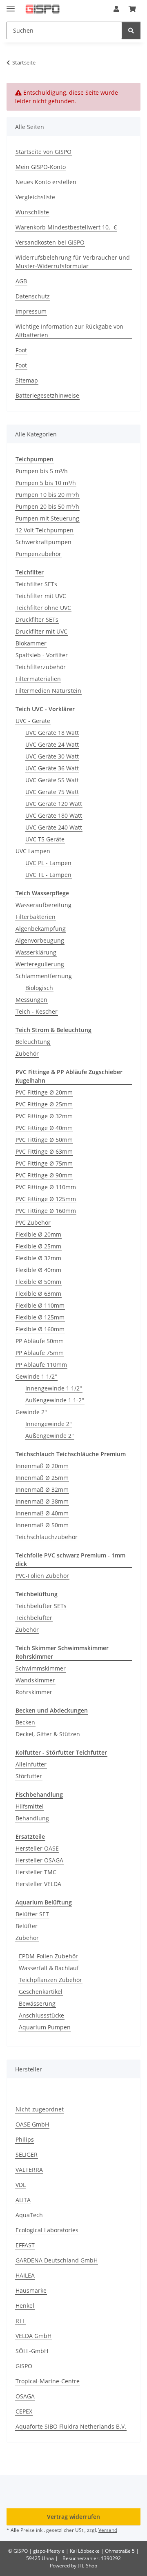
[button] (116, 9)
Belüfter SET (32, 1914)
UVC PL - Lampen (48, 863)
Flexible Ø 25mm (38, 1246)
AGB (21, 281)
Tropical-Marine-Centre (48, 2381)
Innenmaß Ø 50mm (42, 1525)
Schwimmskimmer (41, 1668)
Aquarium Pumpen (45, 2027)
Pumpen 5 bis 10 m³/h (46, 483)
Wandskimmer (35, 1680)
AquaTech (29, 2215)
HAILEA (25, 2275)
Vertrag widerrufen (73, 2517)
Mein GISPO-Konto (41, 167)
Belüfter (27, 1926)
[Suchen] (131, 30)
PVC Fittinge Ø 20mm (44, 1092)
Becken (25, 1722)
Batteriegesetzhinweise (47, 395)
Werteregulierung (40, 964)
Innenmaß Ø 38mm (42, 1501)
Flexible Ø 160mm (40, 1329)
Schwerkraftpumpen (43, 542)
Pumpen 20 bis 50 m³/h (47, 506)
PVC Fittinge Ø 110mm (46, 1187)
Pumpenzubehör (38, 554)
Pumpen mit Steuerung (47, 518)
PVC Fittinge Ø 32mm (44, 1116)
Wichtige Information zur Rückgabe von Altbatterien (69, 331)
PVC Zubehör (33, 1222)
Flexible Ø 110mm (40, 1305)
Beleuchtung (33, 1042)
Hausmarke (31, 2290)
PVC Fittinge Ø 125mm (46, 1199)
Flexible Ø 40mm (38, 1270)
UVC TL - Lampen (48, 875)
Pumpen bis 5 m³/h (42, 471)
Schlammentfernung (44, 976)
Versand (108, 2530)
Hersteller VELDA (38, 1884)
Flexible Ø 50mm (38, 1282)
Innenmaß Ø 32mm (42, 1489)
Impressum (31, 311)
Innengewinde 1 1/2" (54, 1388)
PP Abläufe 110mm (41, 1365)
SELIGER (27, 2154)
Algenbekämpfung (41, 929)
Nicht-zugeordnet (40, 2109)
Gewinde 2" (31, 1412)
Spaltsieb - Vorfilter (42, 655)
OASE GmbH (32, 2124)
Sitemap (27, 380)
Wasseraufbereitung (43, 905)
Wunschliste (32, 212)
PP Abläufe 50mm (40, 1341)
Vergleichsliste (35, 197)
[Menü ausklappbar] (11, 5)
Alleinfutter (31, 1764)
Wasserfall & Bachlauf (49, 1968)
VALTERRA (29, 2170)
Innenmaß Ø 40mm (42, 1513)
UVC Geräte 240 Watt (54, 827)
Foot (21, 350)
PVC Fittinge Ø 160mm (46, 1211)
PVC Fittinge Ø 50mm (44, 1140)
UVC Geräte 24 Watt (52, 744)
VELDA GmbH (33, 2336)
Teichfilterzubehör (41, 667)
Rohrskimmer (34, 1692)
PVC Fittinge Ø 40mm (44, 1128)
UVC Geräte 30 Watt (52, 756)
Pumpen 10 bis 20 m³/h (47, 495)
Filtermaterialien (38, 679)
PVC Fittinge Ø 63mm (44, 1151)
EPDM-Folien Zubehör (48, 1956)
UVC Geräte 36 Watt (52, 768)
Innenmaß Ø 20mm (42, 1466)
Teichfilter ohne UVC (43, 608)
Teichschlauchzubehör (47, 1537)
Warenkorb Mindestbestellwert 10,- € (66, 227)
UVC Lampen (33, 851)
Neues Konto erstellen (46, 182)
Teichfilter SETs (36, 584)
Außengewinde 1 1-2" (55, 1400)
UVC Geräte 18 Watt (52, 733)
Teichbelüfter (34, 1618)
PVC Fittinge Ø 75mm (44, 1163)
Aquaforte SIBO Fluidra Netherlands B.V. (71, 2426)
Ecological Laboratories (47, 2230)
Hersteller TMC (36, 1872)
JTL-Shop (87, 2566)
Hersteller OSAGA (39, 1860)
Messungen (31, 1000)
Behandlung (32, 1818)
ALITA (23, 2200)
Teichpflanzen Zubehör (50, 1980)
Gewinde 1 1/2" (36, 1376)
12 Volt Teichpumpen (45, 530)
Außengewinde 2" (50, 1436)
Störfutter (29, 1776)
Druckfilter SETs (37, 620)
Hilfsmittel (30, 1806)
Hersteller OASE (37, 1848)
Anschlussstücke (41, 2015)
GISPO (24, 2366)
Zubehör (27, 1053)
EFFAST (25, 2245)
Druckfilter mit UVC (41, 631)
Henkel (25, 2306)
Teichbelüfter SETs (41, 1606)
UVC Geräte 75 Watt (52, 792)
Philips (25, 2139)
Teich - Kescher (37, 1011)
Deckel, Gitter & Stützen (48, 1734)
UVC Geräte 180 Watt (54, 815)
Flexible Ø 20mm (38, 1234)
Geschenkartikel (41, 1992)
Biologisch (39, 988)
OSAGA (25, 2396)
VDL (21, 2185)
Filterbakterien (36, 917)
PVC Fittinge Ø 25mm (44, 1104)
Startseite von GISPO (43, 152)
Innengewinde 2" (49, 1424)
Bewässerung (37, 2003)
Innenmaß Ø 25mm (42, 1478)
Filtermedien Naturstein (48, 691)
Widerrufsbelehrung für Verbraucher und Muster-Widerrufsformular (73, 262)
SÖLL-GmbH (32, 2351)
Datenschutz (33, 296)
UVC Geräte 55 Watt (52, 780)
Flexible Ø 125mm (40, 1317)
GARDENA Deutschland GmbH (57, 2260)
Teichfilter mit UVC (41, 596)
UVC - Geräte (33, 721)
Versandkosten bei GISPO (50, 242)
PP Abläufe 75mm (40, 1353)
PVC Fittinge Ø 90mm (44, 1175)
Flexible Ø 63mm (38, 1294)
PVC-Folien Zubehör (42, 1576)
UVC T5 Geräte (45, 839)
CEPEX (24, 2411)
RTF (20, 2321)
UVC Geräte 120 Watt (54, 804)
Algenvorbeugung (40, 940)
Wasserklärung (36, 952)
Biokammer (31, 643)
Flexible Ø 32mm (38, 1258)
